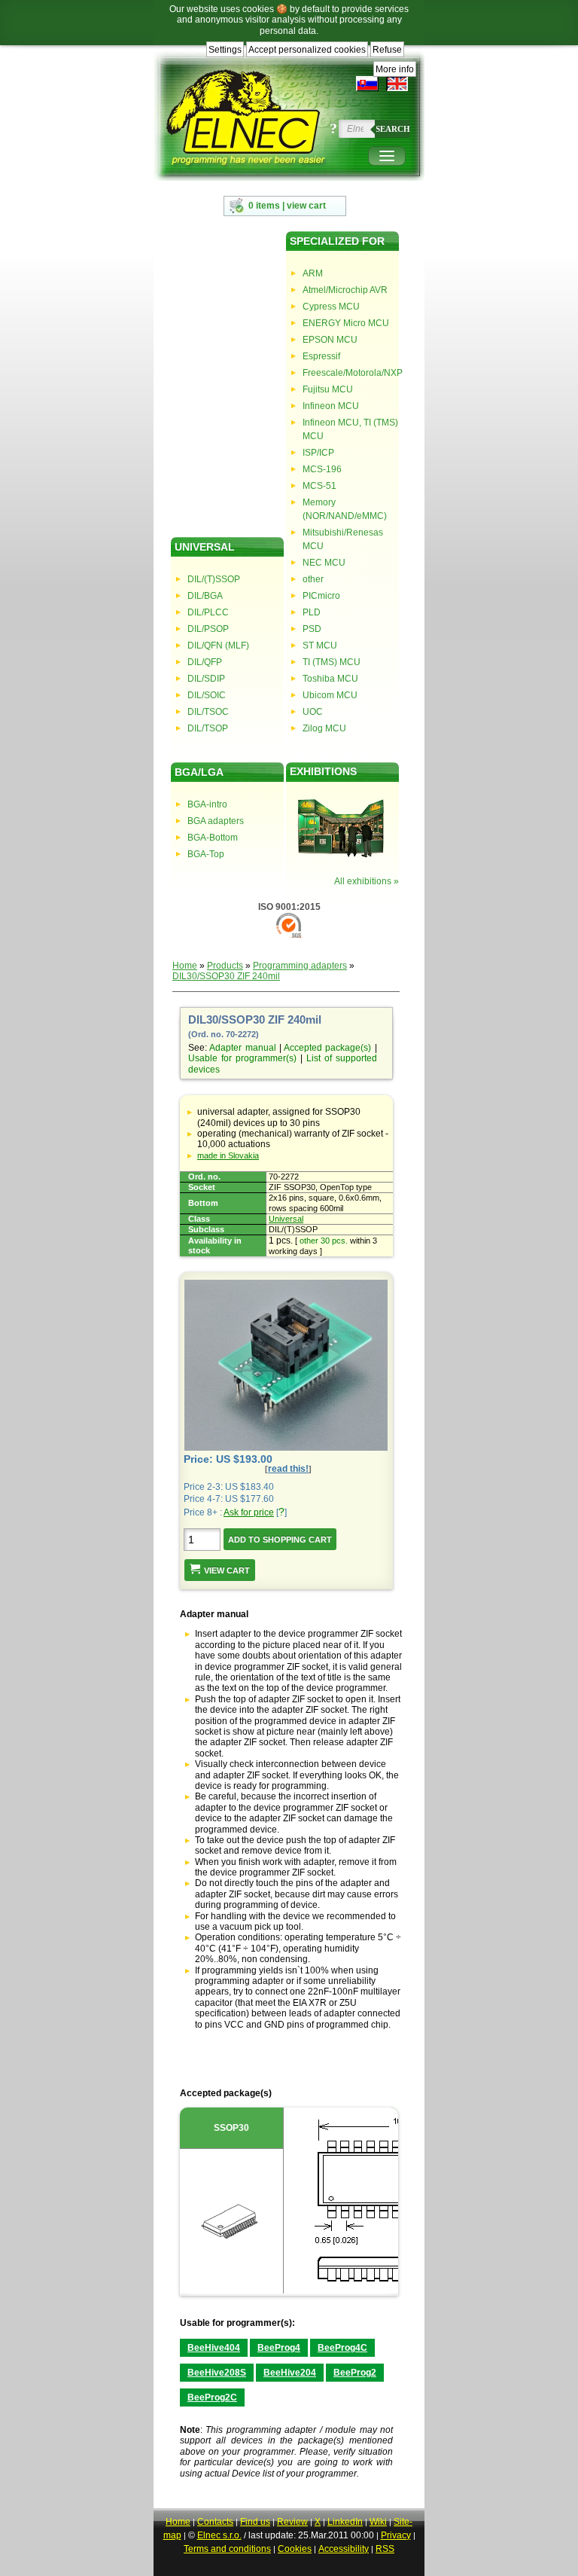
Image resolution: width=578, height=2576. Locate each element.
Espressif (321, 356)
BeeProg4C (342, 2348)
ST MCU (320, 646)
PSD (312, 629)
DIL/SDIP (206, 679)
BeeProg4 (279, 2348)
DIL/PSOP (208, 629)
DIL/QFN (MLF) (218, 646)
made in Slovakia (228, 1155)
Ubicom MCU (330, 695)
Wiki (378, 2522)
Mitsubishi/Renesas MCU (343, 539)
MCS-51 (319, 486)
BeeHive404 (214, 2348)
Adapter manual (242, 1048)
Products (225, 966)
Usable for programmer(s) (242, 1058)
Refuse (387, 50)
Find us (255, 2522)
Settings (225, 50)
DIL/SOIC (207, 695)
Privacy (396, 2535)
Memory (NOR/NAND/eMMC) (345, 509)
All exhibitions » (367, 881)
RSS (385, 2549)
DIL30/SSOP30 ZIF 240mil (226, 976)
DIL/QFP (205, 662)
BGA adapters (216, 821)
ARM (313, 273)
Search (393, 129)
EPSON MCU (330, 340)
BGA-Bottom (213, 838)
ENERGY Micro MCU (346, 323)
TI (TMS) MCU (332, 662)
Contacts (215, 2522)
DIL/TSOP (208, 728)
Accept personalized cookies (307, 50)
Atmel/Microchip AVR (345, 290)
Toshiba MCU (330, 679)
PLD (312, 612)
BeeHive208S (217, 2373)
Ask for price (249, 1512)
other (313, 579)
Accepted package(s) (327, 1048)
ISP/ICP (318, 453)
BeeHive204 (290, 2373)
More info (395, 69)
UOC (313, 712)
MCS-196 (322, 469)
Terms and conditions (227, 2549)
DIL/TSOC (208, 712)
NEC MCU (324, 563)
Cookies (295, 2549)
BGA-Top (206, 854)
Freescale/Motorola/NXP (351, 373)
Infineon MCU (331, 406)
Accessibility (344, 2549)
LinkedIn (345, 2522)
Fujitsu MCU (328, 389)
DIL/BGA (205, 596)
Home (185, 966)
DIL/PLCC (208, 612)
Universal (286, 1219)
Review (292, 2522)
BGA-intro (207, 804)
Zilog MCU (324, 728)
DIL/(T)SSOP (214, 579)
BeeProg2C (212, 2397)
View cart (227, 1570)
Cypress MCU (331, 307)
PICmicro (321, 596)
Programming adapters (300, 966)
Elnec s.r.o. (219, 2535)
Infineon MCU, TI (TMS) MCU (350, 429)
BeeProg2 (355, 2373)
